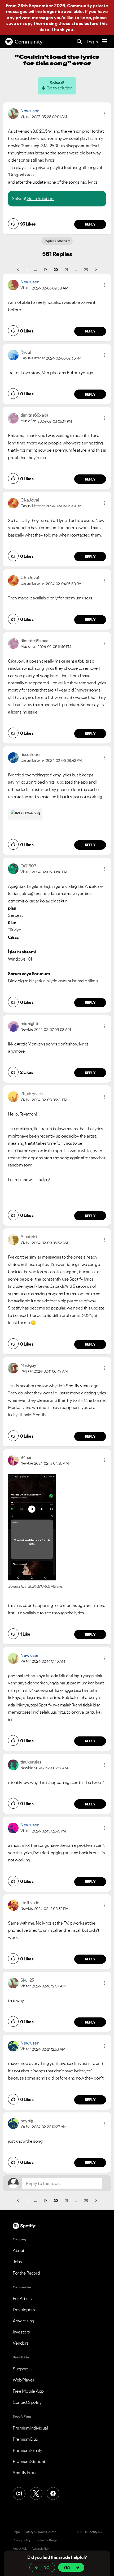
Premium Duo (25, 2439)
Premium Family (27, 2450)
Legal (17, 2532)
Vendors (21, 2343)
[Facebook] (53, 2493)
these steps (71, 23)
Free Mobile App (28, 2391)
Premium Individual (30, 2428)
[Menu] (105, 42)
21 (66, 270)
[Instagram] (19, 2493)
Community (29, 42)
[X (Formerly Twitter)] (36, 2493)
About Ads (20, 2549)
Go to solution (59, 88)
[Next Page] (96, 270)
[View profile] (13, 113)
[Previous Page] (18, 270)
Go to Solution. (40, 198)
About (19, 2250)
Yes (67, 2567)
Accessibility (40, 2549)
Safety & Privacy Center (40, 2532)
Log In (92, 42)
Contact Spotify (27, 2402)
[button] (105, 114)
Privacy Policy (21, 2540)
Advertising (23, 2321)
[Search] (79, 42)
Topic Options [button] (56, 241)
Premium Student (29, 2461)
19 (45, 270)
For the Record (26, 2273)
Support (20, 2369)
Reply (90, 224)
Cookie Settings (46, 2540)
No (47, 2567)
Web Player (23, 2380)
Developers (24, 2310)
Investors (21, 2332)
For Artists (22, 2298)
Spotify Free (24, 2473)
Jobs (17, 2262)
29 (86, 270)
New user (29, 111)
